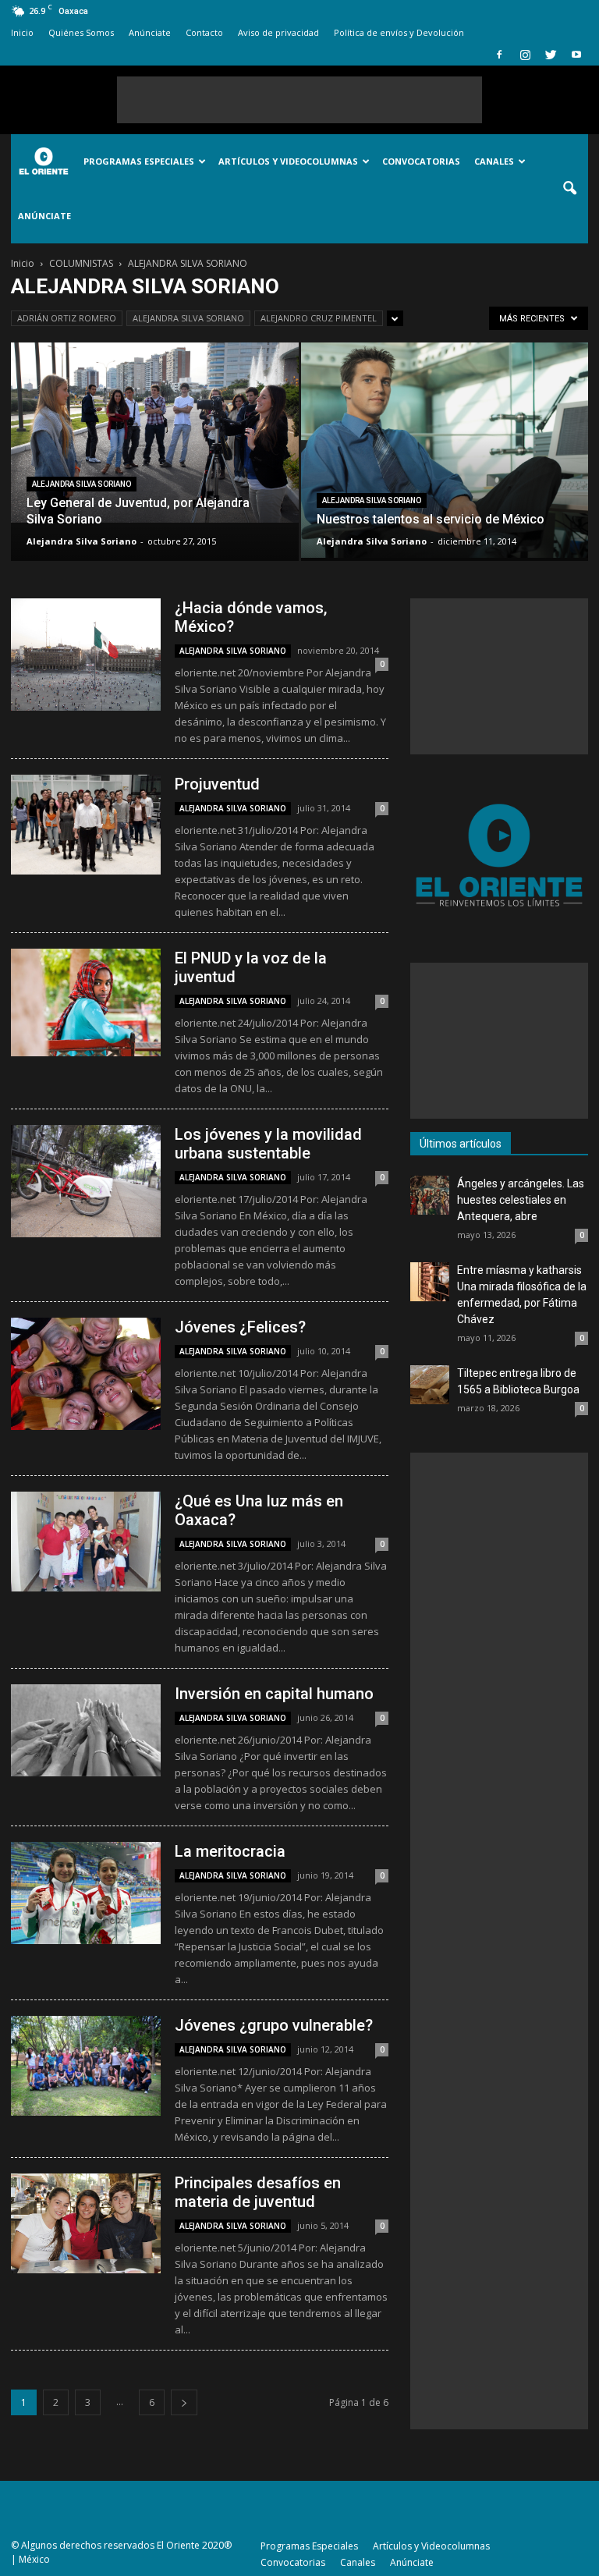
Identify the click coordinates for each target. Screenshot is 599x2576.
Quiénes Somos (81, 32)
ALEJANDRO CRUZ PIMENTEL (319, 318)
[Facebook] (499, 55)
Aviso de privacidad (278, 32)
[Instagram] (525, 55)
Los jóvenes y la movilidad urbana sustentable (268, 1144)
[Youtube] (576, 55)
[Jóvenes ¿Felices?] (86, 1374)
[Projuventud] (86, 825)
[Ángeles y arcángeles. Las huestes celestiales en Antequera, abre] (430, 1195)
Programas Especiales (139, 161)
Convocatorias (421, 161)
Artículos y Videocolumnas (288, 161)
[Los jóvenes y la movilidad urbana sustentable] (86, 1181)
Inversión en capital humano (274, 1694)
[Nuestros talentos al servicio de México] (445, 450)
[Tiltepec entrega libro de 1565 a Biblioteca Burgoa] (430, 1385)
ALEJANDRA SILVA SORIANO (188, 318)
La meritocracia (230, 1851)
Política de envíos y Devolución (399, 32)
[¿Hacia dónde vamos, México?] (86, 655)
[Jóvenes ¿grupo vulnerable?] (86, 2066)
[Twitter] (551, 55)
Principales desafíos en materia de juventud (258, 2192)
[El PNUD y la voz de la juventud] (86, 1002)
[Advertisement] (299, 100)
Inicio (22, 32)
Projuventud (217, 784)
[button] (569, 189)
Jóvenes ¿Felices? (240, 1327)
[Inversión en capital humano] (86, 1730)
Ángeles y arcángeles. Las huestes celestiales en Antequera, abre (521, 1200)
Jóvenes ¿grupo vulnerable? (274, 2025)
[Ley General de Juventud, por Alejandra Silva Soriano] (155, 433)
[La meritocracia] (86, 1893)
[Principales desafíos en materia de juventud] (86, 2223)
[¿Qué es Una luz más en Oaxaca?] (86, 1542)
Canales (494, 161)
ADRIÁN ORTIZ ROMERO (67, 318)
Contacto (204, 32)
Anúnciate (150, 32)
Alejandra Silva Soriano (82, 541)
